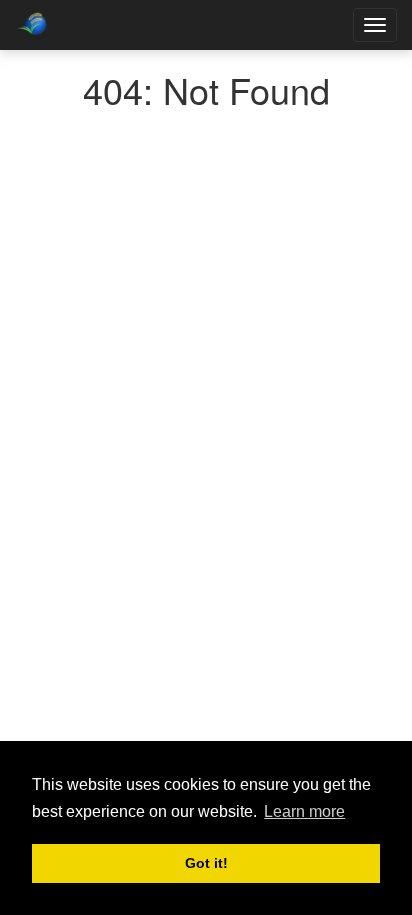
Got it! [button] (206, 863)
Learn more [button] (304, 811)
